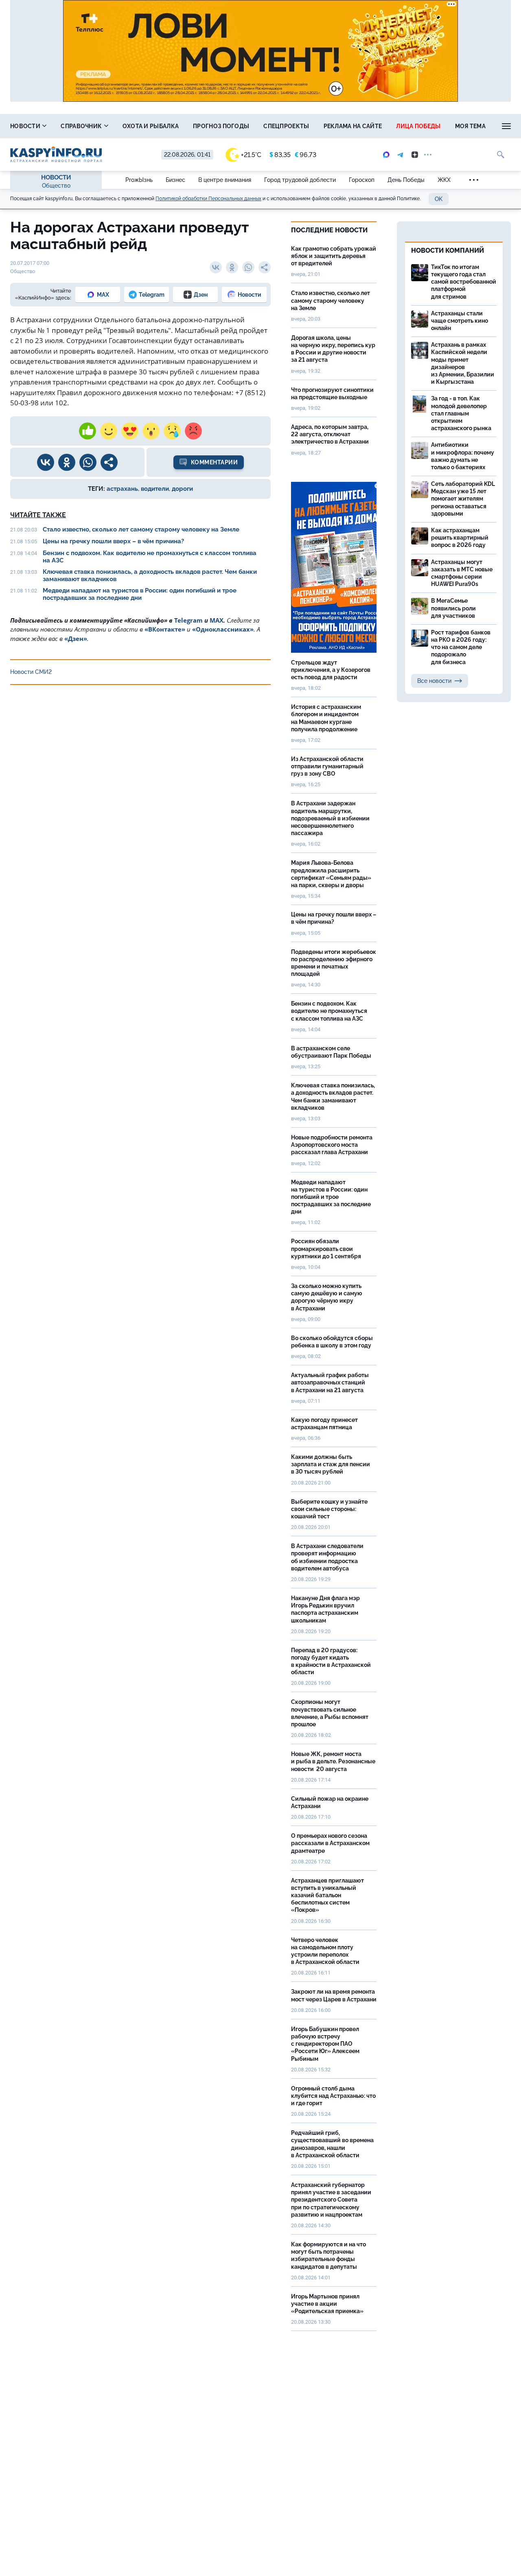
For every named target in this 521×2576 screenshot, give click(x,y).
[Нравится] (88, 431)
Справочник (82, 126)
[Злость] (193, 431)
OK (439, 199)
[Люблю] (130, 431)
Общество (56, 186)
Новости (26, 126)
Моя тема (470, 126)
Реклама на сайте (353, 126)
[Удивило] (151, 431)
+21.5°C (251, 155)
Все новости (434, 681)
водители (155, 489)
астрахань (122, 489)
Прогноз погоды (221, 126)
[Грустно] (172, 431)
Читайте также (38, 515)
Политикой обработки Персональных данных (208, 199)
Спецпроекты (286, 126)
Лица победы (418, 126)
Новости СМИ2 (31, 672)
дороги (182, 489)
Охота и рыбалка (151, 126)
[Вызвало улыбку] (109, 431)
